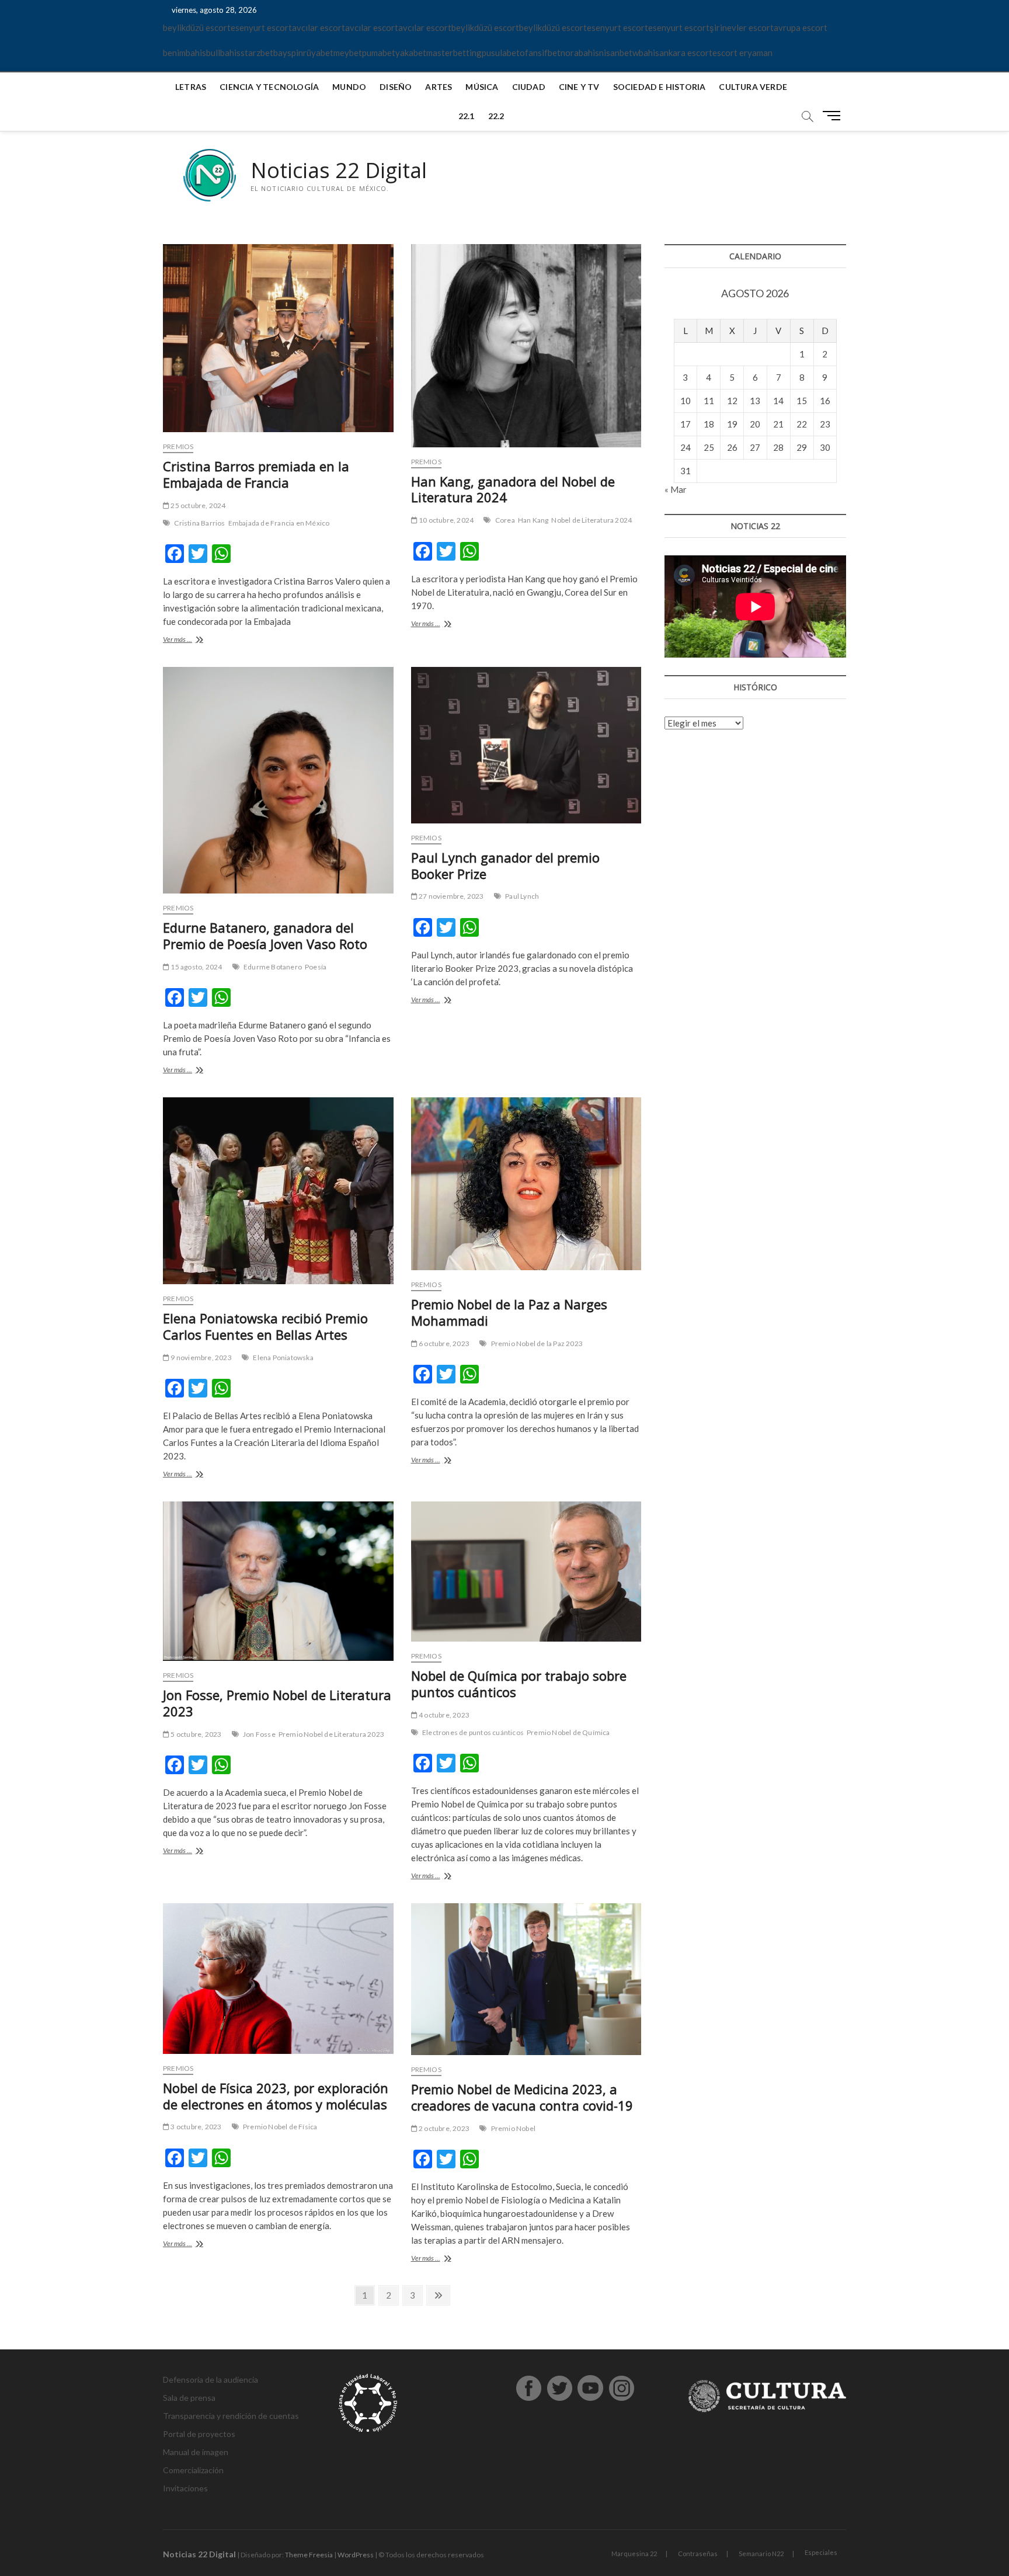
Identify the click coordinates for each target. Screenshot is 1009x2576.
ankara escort (686, 53)
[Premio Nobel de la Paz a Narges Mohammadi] (526, 1184)
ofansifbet (540, 53)
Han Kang (533, 520)
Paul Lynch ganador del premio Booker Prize (505, 865)
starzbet (257, 53)
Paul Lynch (522, 896)
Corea (505, 520)
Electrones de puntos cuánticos (473, 1732)
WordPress (356, 2555)
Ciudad (529, 87)
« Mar (676, 489)
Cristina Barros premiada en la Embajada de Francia (256, 474)
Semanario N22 (761, 2554)
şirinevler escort (742, 27)
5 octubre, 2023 (195, 1734)
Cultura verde (753, 87)
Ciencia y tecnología (269, 87)
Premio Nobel (513, 2128)
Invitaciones (185, 2488)
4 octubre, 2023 (443, 1715)
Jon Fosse (259, 1734)
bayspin (288, 53)
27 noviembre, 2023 (451, 896)
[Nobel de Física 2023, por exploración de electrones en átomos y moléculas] (278, 1978)
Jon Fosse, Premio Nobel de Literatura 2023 (277, 1703)
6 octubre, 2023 (443, 1343)
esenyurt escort (261, 27)
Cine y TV (579, 87)
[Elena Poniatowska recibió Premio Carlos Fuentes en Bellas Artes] (278, 1190)
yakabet (411, 53)
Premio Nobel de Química (568, 1732)
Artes (439, 87)
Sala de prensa (189, 2398)
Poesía (316, 967)
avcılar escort (319, 27)
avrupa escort (801, 27)
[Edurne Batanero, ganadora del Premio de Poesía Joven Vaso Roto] (278, 780)
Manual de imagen (196, 2452)
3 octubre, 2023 (195, 2127)
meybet (348, 53)
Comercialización (193, 2470)
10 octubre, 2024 (446, 520)
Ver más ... (191, 640)
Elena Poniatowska (283, 1357)
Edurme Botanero (273, 967)
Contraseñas (698, 2554)
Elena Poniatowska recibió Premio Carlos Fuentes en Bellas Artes (265, 1326)
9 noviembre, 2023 (201, 1357)
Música (482, 87)
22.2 (496, 116)
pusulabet (501, 53)
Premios (178, 446)
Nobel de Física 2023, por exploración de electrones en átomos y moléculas (276, 2096)
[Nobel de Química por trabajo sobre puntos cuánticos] (526, 1572)
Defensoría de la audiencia (211, 2379)
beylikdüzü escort (197, 27)
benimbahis (185, 53)
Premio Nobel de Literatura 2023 (331, 1734)
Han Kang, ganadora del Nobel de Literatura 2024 (513, 489)
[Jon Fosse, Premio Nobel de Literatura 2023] (278, 1581)
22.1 (467, 116)
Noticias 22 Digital (339, 171)
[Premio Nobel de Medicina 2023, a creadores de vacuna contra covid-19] (526, 1979)
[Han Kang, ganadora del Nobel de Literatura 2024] (526, 346)
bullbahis (223, 53)
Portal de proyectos (199, 2434)
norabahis (580, 53)
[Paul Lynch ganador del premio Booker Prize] (526, 745)
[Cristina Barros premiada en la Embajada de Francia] (278, 338)
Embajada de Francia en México (279, 523)
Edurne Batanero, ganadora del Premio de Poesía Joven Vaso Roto (265, 936)
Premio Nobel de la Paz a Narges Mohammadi (509, 1312)
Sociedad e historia (660, 87)
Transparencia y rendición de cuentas (231, 2416)
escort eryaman (742, 53)
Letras (191, 87)
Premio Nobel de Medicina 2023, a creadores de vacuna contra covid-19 (522, 2097)
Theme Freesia (309, 2555)
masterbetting (454, 53)
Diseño (396, 87)
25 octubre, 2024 (197, 505)
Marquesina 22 (634, 2554)
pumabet (379, 53)
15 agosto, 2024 (196, 967)
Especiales (821, 2552)
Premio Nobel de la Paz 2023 (537, 1343)
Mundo (349, 87)
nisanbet (616, 53)
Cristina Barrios (199, 523)
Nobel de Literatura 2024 (592, 520)
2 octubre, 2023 (443, 2128)
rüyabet (318, 53)
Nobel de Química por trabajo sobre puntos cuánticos (519, 1684)
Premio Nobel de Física (280, 2127)
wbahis (646, 53)
